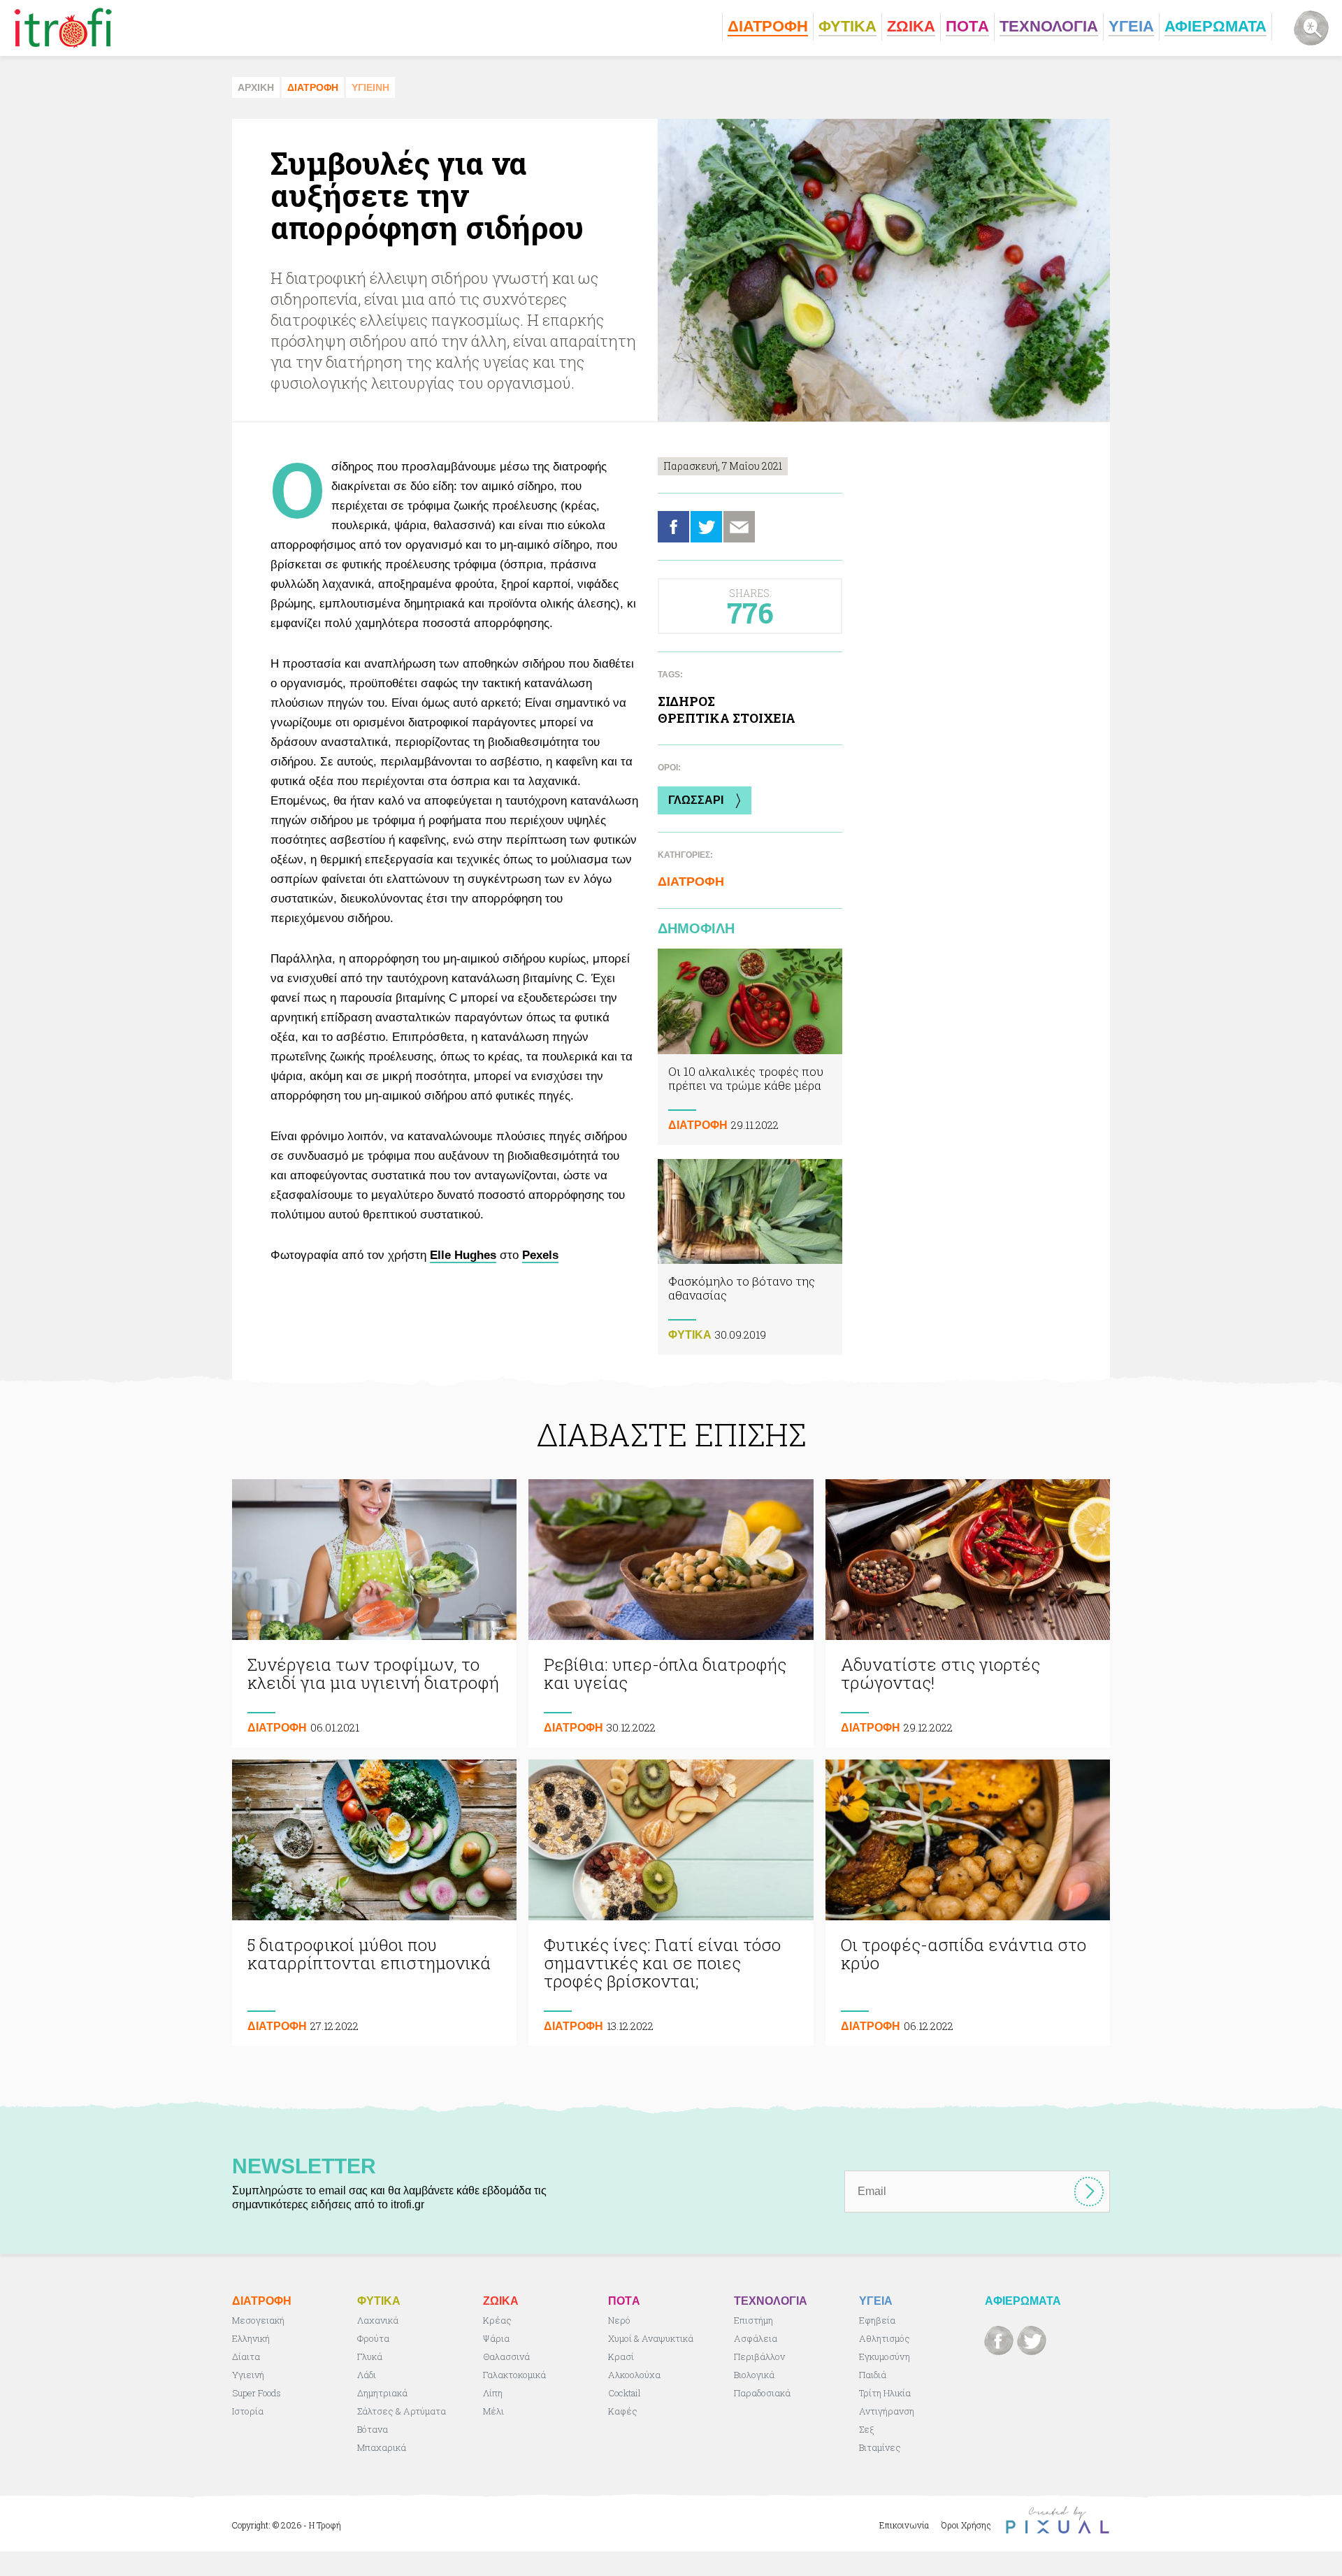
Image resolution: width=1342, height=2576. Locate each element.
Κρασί (621, 2356)
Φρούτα (373, 2338)
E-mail (739, 527)
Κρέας (497, 2320)
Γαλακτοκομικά (514, 2375)
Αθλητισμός (885, 2338)
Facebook (673, 527)
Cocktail (625, 2393)
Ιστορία (248, 2411)
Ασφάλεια (756, 2338)
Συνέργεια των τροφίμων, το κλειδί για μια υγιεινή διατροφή (374, 1613)
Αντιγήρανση (887, 2411)
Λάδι (367, 2375)
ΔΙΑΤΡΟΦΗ (313, 87)
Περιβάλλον (759, 2356)
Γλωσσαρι (696, 800)
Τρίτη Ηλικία (885, 2393)
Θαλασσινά (506, 2356)
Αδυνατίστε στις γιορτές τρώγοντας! (968, 1613)
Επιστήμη (753, 2320)
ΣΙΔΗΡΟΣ (686, 701)
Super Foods (257, 2393)
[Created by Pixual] (1058, 2520)
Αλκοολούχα (634, 2375)
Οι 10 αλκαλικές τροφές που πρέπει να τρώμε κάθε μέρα (750, 1047)
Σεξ (866, 2429)
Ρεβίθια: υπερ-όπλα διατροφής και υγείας (671, 1613)
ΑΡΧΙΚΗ (256, 87)
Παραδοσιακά (762, 2393)
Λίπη (493, 2393)
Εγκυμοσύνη (885, 2356)
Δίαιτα (246, 2356)
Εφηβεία (877, 2320)
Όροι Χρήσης (966, 2525)
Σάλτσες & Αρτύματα (402, 2411)
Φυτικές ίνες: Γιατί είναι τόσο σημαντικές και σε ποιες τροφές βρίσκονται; (671, 1903)
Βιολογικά (754, 2375)
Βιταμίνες (880, 2447)
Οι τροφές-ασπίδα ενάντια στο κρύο (968, 1903)
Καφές (623, 2411)
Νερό (619, 2320)
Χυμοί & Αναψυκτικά (651, 2338)
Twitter (706, 527)
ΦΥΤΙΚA (690, 1335)
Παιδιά (873, 2375)
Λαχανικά (378, 2320)
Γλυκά (370, 2356)
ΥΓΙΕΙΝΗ (370, 87)
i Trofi (63, 28)
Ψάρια (496, 2338)
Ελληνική (251, 2338)
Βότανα (373, 2429)
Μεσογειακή (258, 2320)
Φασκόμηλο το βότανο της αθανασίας (750, 1257)
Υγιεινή (248, 2375)
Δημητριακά (382, 2393)
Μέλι (493, 2411)
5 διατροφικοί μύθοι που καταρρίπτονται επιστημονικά (374, 1903)
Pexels (540, 1255)
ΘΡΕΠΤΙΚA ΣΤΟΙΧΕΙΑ (727, 718)
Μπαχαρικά (382, 2447)
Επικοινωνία (904, 2525)
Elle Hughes (463, 1255)
